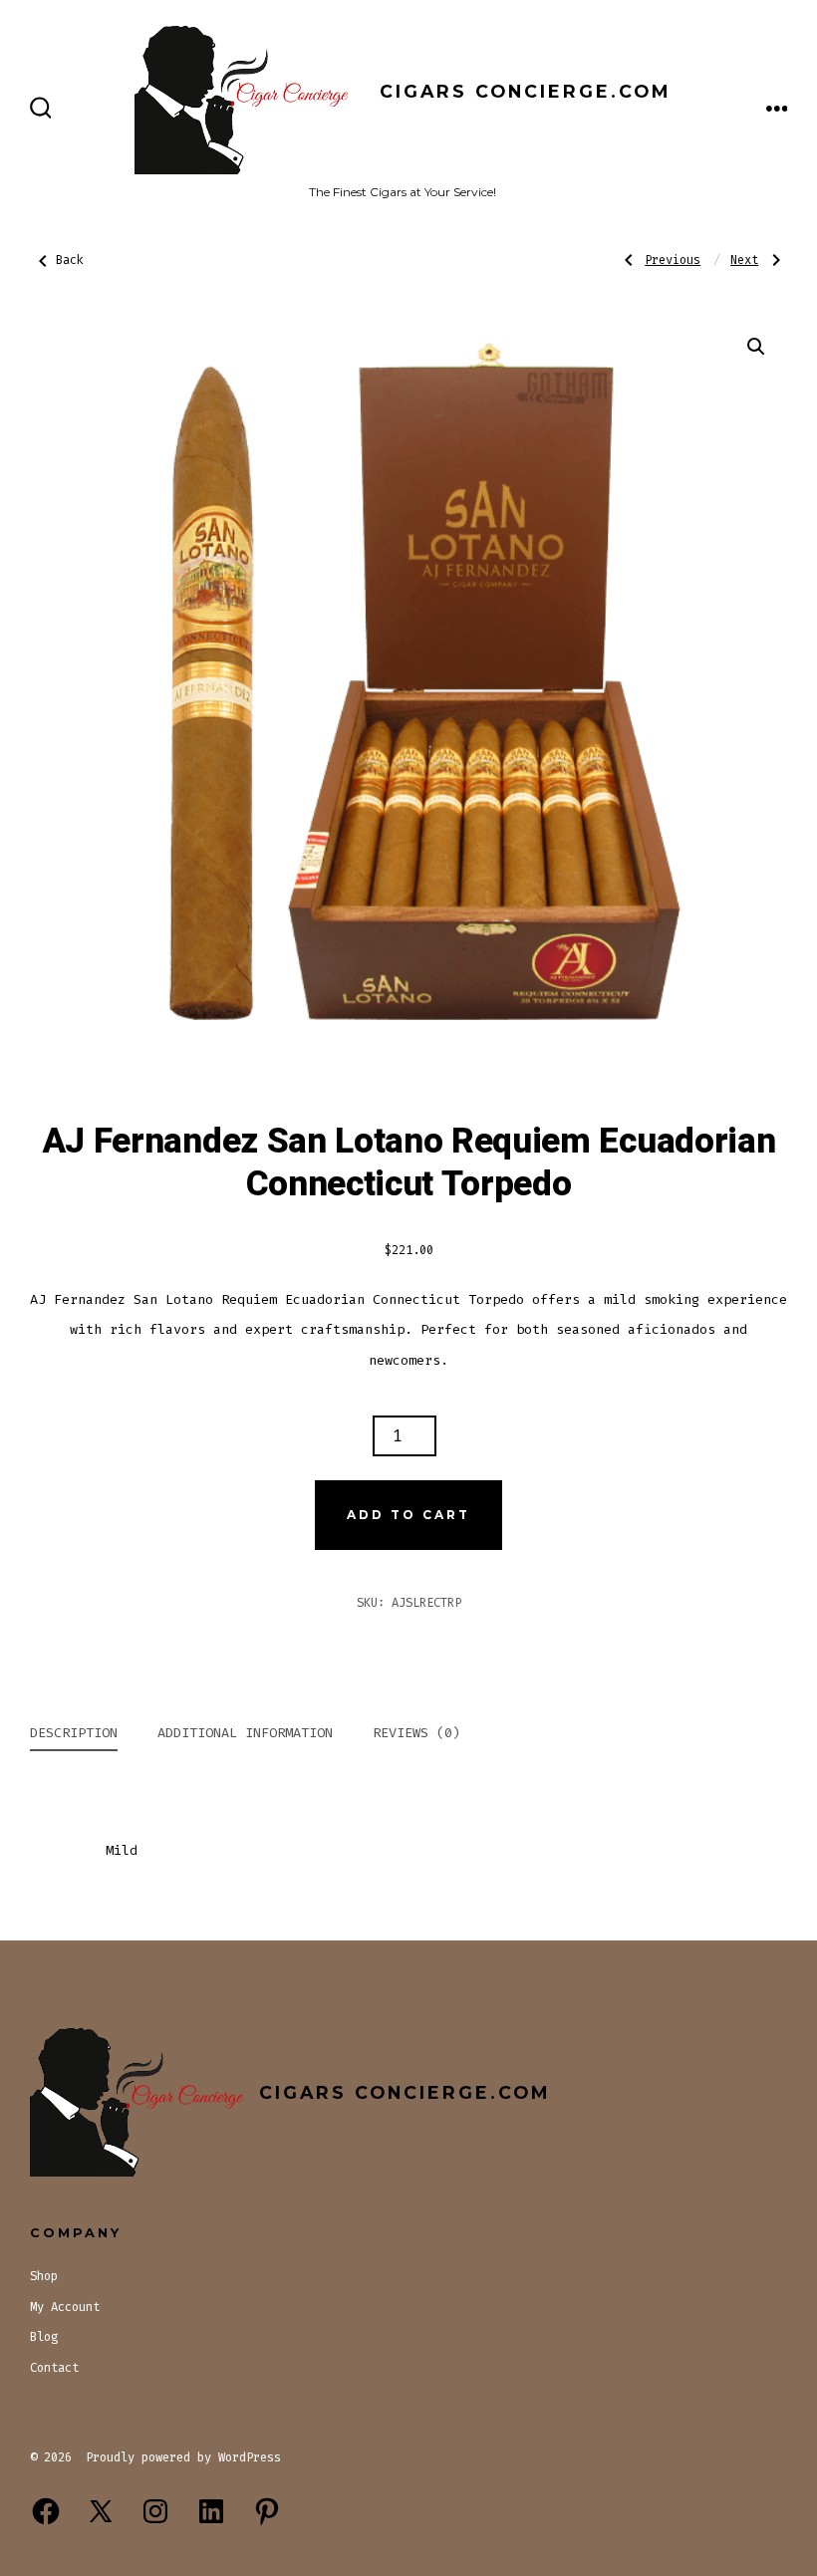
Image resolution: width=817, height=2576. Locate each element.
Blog (44, 2337)
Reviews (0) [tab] (416, 1733)
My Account (65, 2307)
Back (70, 260)
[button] (756, 347)
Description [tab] (74, 1733)
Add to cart (408, 1515)
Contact (54, 2368)
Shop (44, 2276)
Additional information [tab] (245, 1733)
